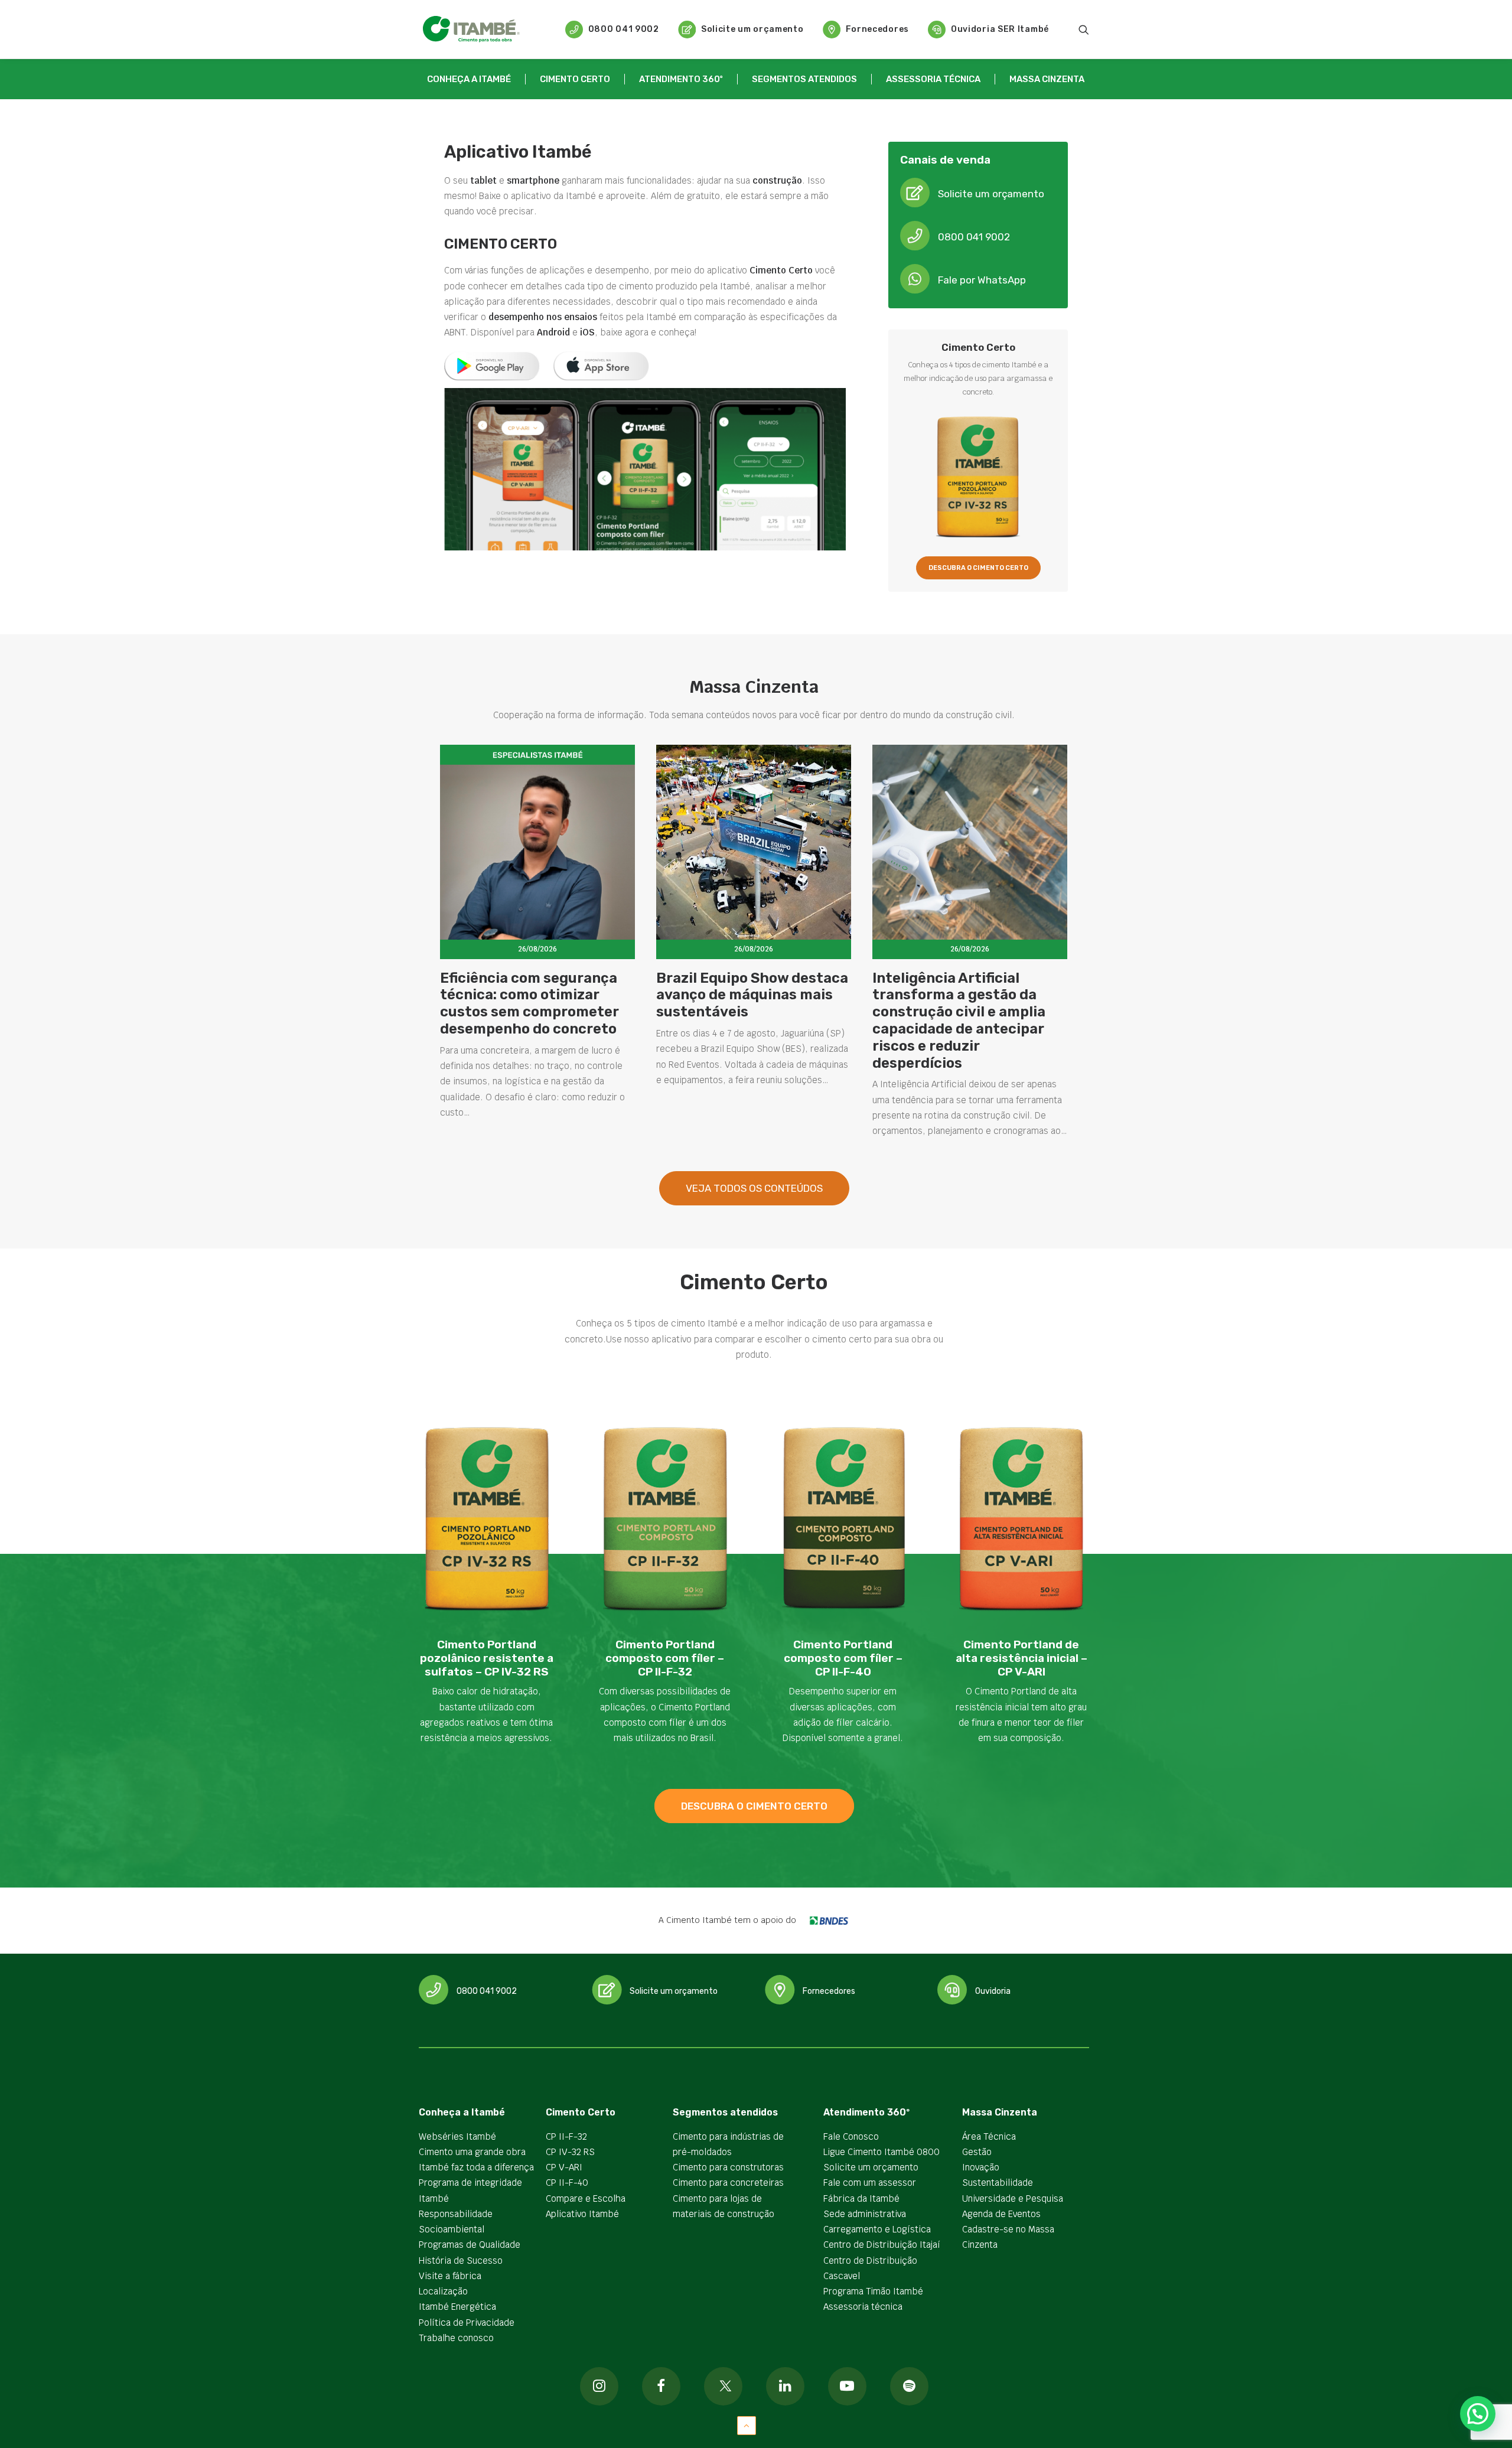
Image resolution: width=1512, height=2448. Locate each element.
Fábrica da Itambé (861, 2198)
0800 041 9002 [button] (974, 237)
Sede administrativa (865, 2214)
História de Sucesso (461, 2260)
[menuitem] (612, 29)
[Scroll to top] (747, 2425)
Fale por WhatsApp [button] (982, 280)
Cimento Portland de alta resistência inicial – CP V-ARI (1021, 1658)
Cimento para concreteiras (728, 2183)
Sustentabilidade (998, 2183)
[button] (1084, 29)
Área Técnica (989, 2136)
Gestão (977, 2152)
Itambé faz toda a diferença (476, 2167)
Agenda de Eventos (1001, 2214)
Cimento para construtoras (728, 2167)
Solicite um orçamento (752, 29)
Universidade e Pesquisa (1013, 2198)
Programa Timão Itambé (873, 2291)
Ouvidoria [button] (993, 1991)
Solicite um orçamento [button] (991, 194)
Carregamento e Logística (877, 2229)
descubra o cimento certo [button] (754, 1806)
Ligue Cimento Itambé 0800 (882, 2152)
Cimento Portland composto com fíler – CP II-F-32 (665, 1658)
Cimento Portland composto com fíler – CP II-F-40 (843, 1658)
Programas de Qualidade (470, 2245)
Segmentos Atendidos (804, 79)
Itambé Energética (457, 2307)
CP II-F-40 (567, 2183)
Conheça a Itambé (469, 79)
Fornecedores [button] (829, 1991)
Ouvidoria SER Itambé (1000, 29)
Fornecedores (877, 29)
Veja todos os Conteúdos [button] (754, 1188)
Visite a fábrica (450, 2276)
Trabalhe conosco (456, 2338)
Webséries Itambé (457, 2136)
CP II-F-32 (566, 2136)
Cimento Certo (575, 79)
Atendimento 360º (681, 79)
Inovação (981, 2167)
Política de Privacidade (467, 2322)
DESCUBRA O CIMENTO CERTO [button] (978, 568)
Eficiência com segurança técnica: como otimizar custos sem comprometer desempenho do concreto (529, 1003)
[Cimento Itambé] (471, 29)
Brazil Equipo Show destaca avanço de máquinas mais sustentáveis (752, 995)
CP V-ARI (564, 2167)
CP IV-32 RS (570, 2152)
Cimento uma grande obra (472, 2152)
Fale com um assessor (870, 2183)
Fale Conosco (851, 2136)
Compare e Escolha (586, 2198)
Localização (443, 2291)
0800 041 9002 (624, 29)
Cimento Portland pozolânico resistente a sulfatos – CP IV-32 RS (487, 1658)
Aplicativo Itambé (582, 2214)
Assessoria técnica (933, 79)
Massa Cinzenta (1047, 79)
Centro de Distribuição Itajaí (882, 2245)
